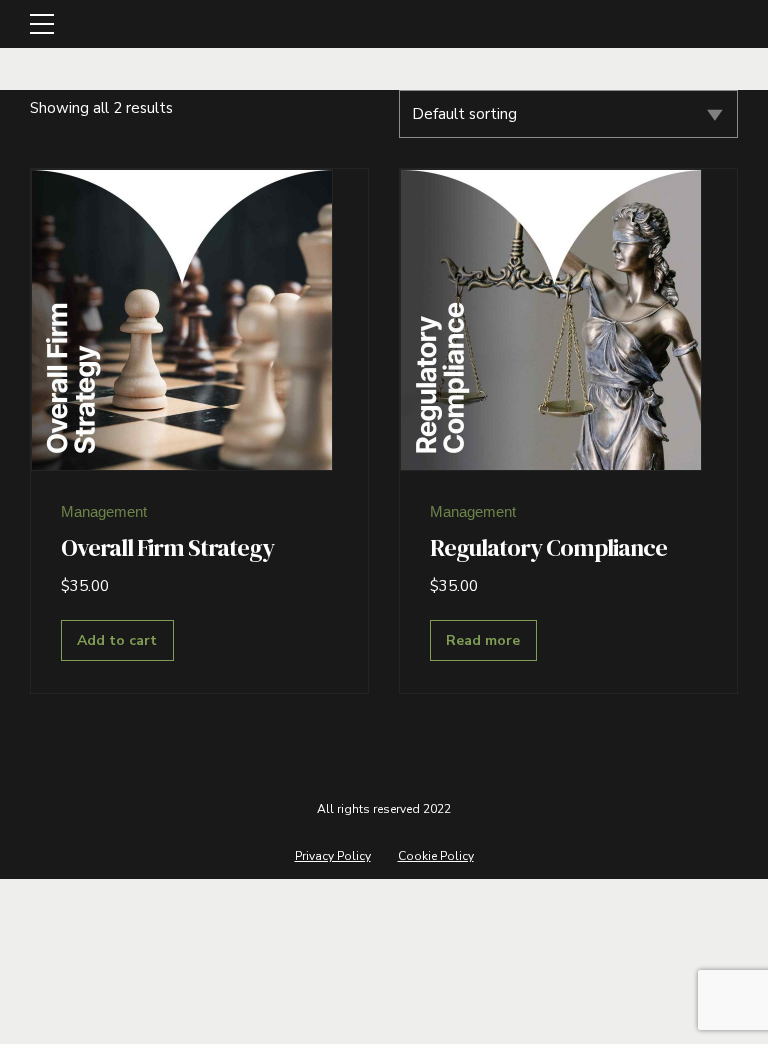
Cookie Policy (436, 856)
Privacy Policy (333, 856)
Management (104, 511)
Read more (483, 640)
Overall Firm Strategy (167, 547)
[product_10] (551, 320)
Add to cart (117, 640)
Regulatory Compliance (548, 547)
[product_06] (182, 320)
